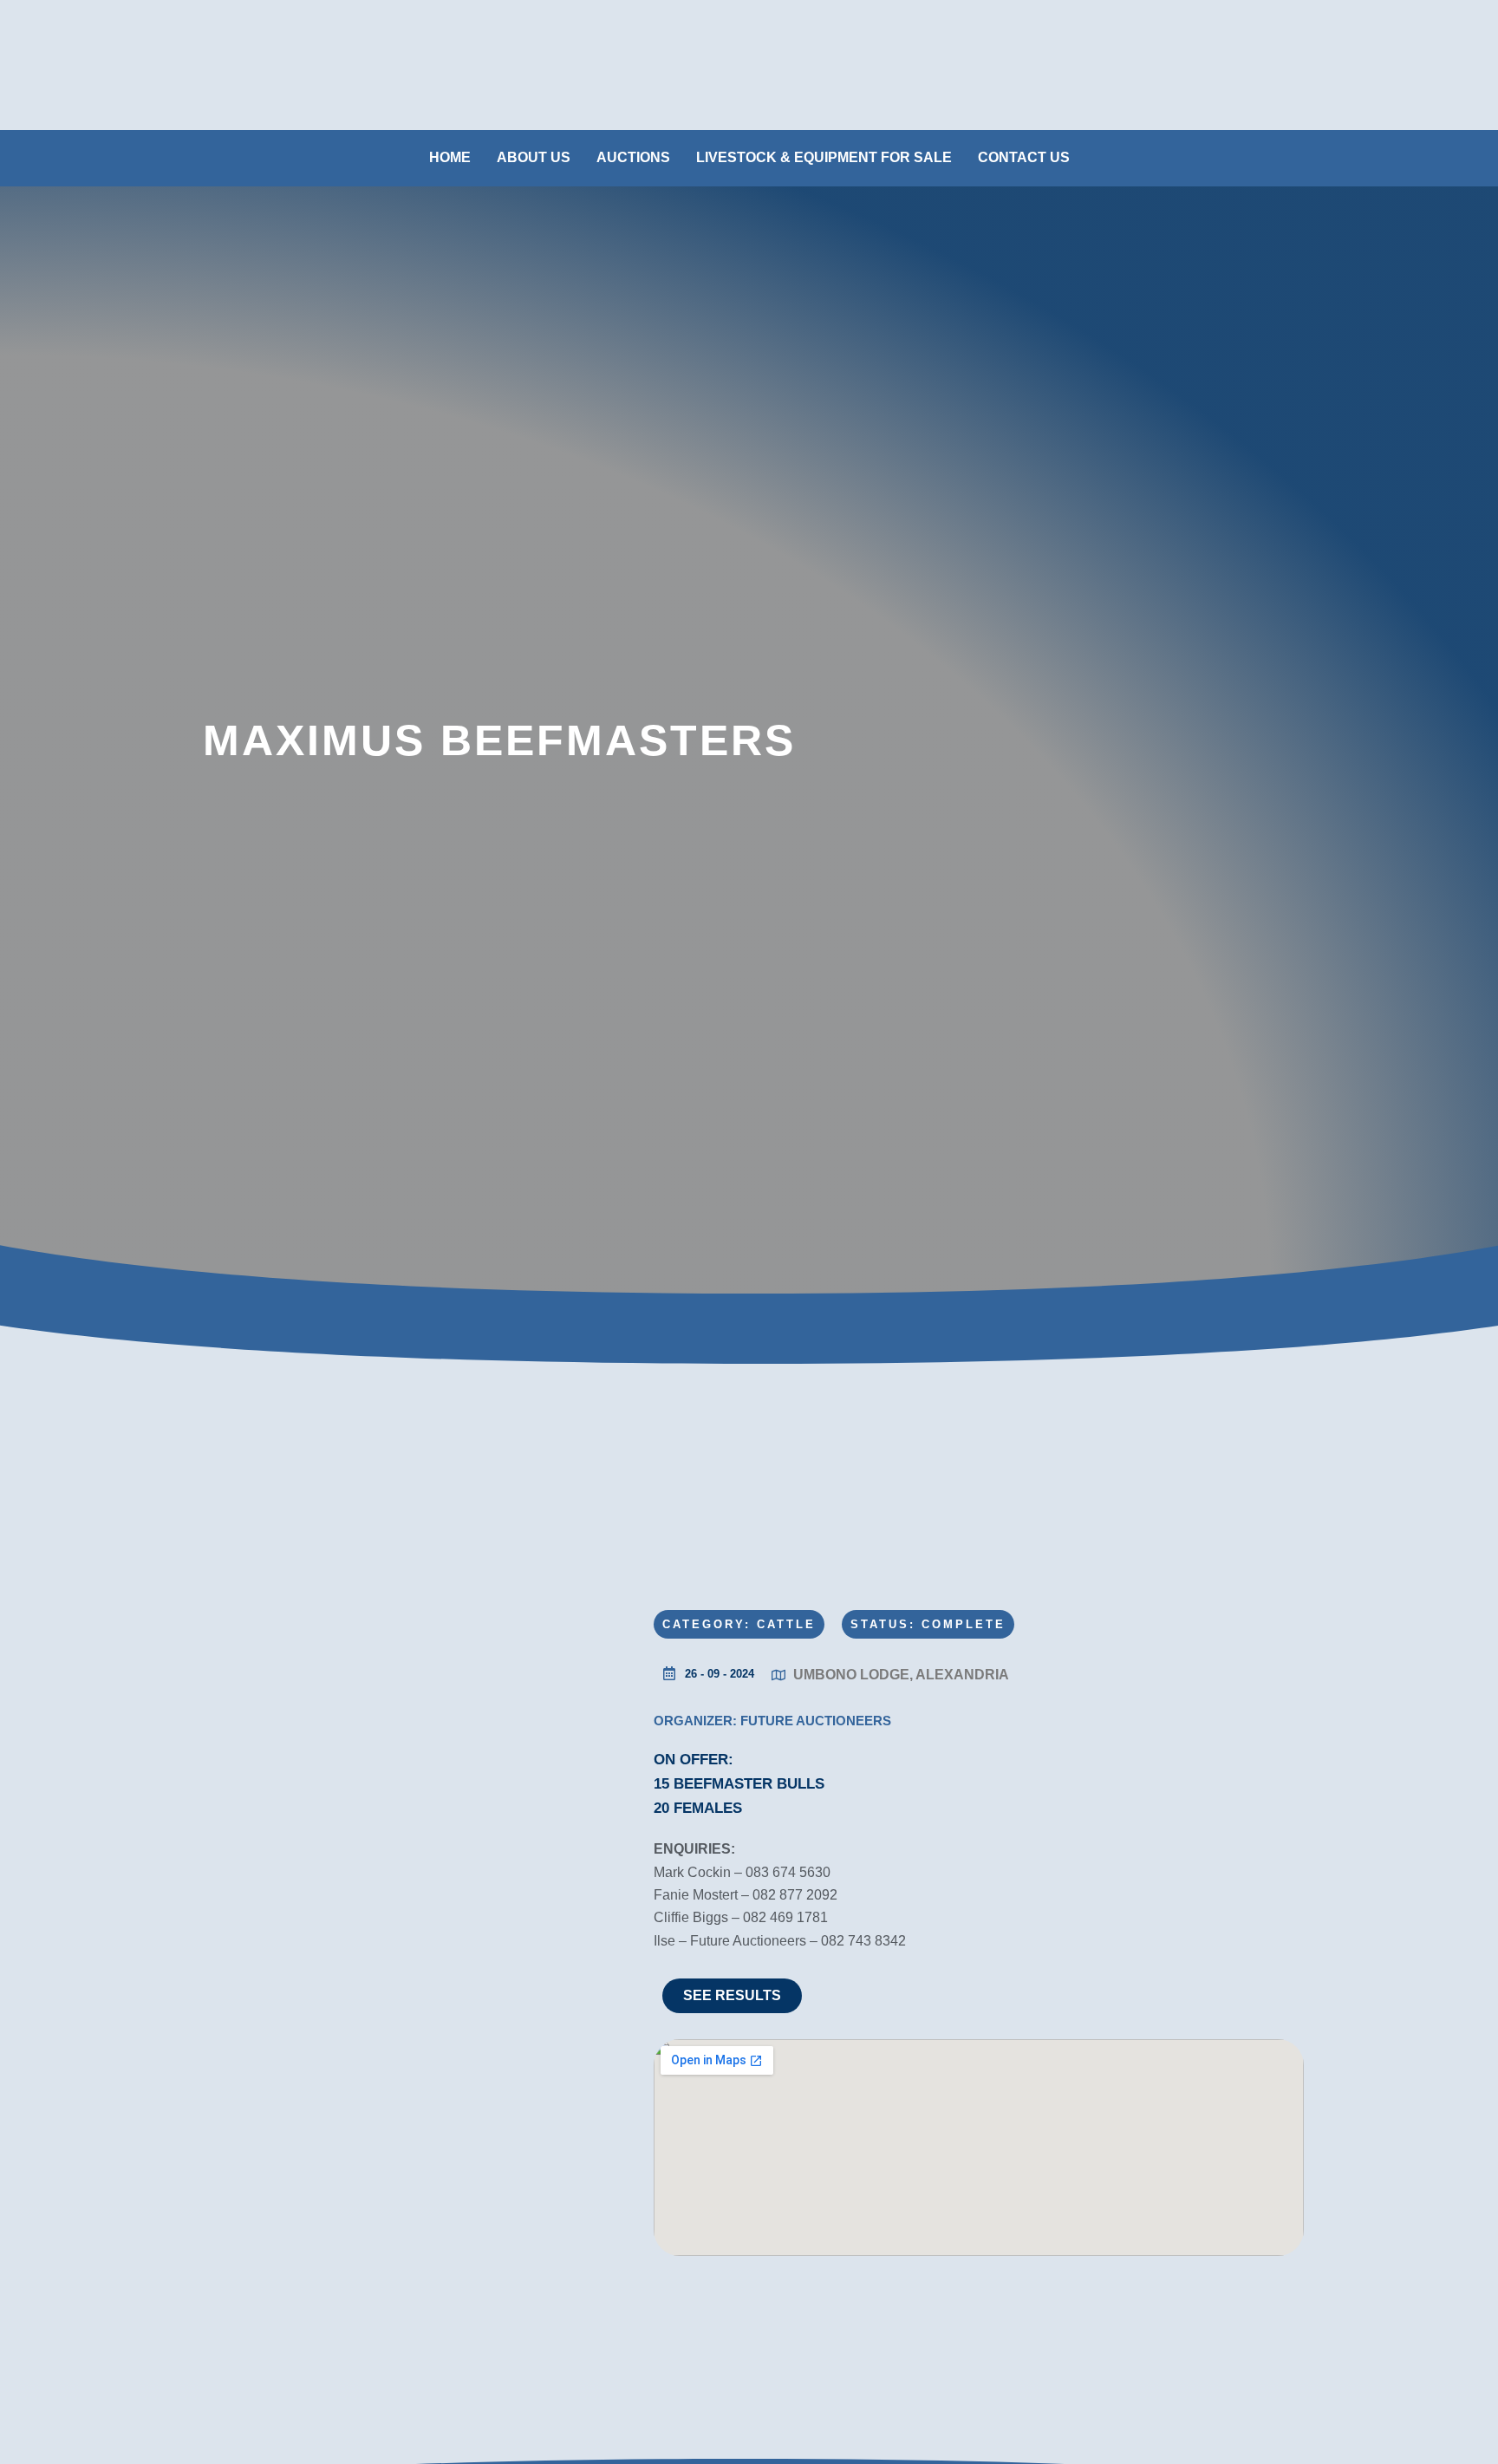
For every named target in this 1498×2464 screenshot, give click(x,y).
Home (450, 157)
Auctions (633, 157)
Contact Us (1024, 157)
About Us (534, 157)
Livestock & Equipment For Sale (824, 157)
